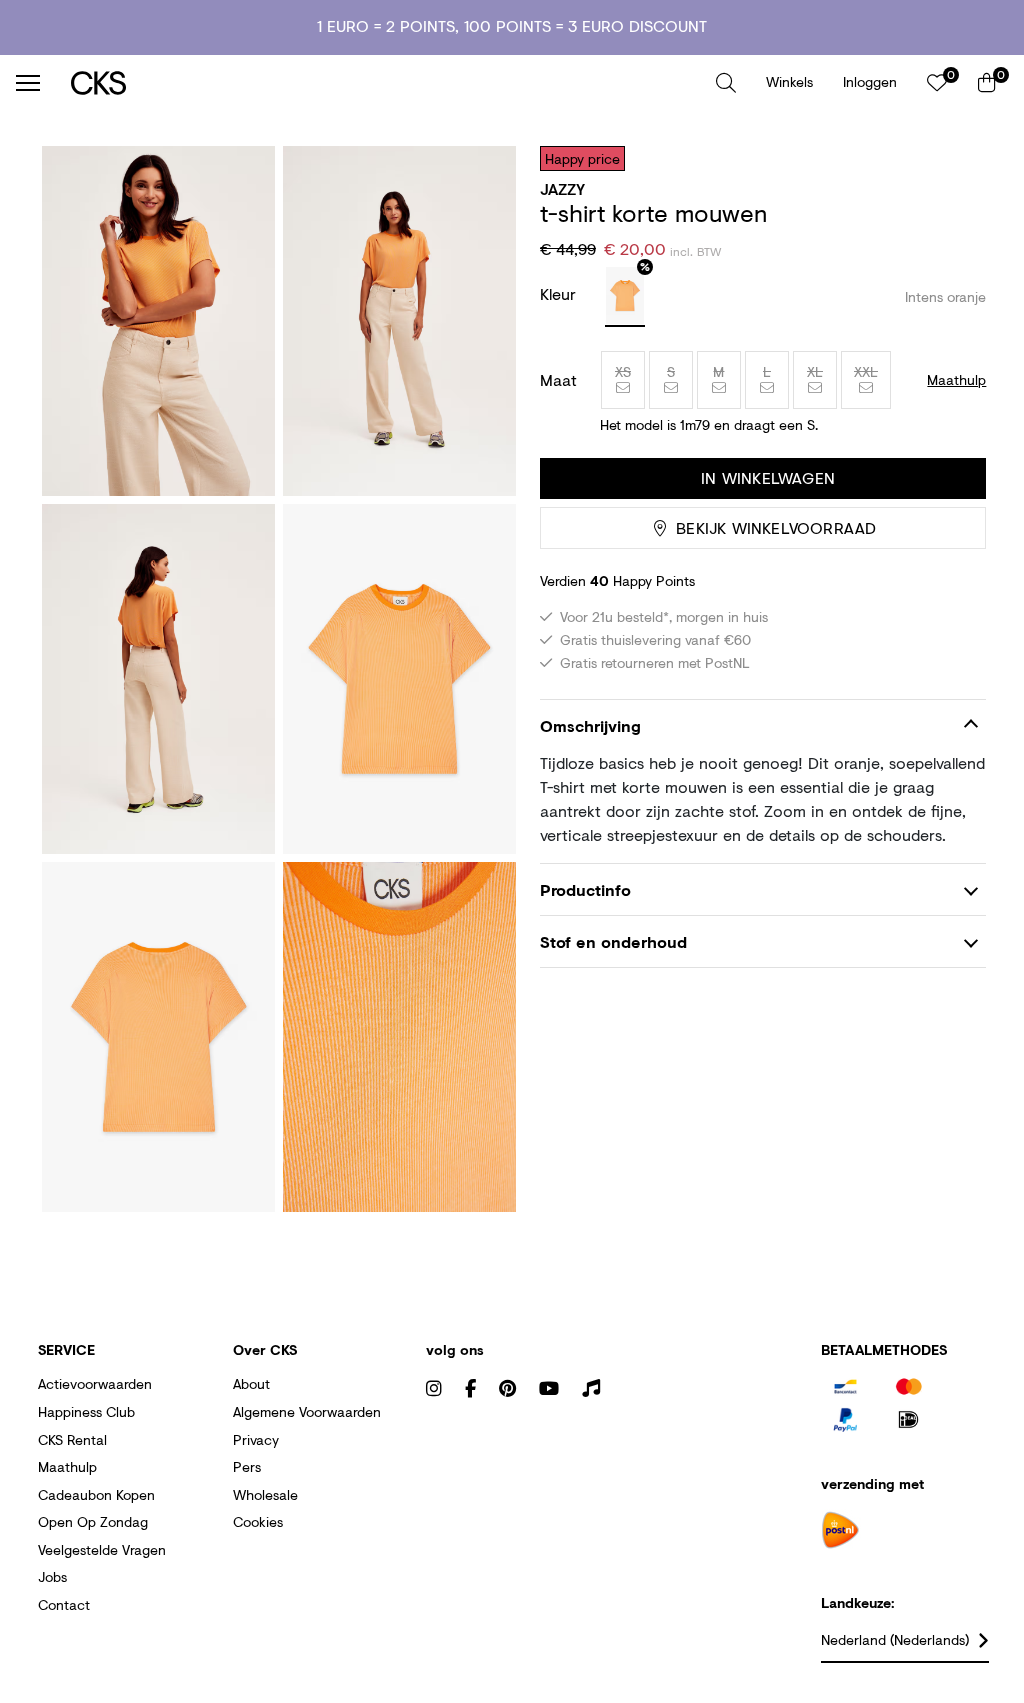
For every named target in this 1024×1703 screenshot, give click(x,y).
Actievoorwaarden (95, 1383)
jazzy (562, 188)
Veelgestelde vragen (102, 1549)
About (251, 1383)
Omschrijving (590, 725)
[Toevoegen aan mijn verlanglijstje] (956, 158)
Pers (247, 1466)
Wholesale (265, 1494)
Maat (558, 380)
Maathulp (67, 1466)
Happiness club (86, 1411)
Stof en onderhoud (613, 941)
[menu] (28, 83)
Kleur (560, 293)
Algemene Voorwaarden (307, 1411)
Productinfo (585, 889)
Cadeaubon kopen (96, 1494)
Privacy (256, 1439)
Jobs (52, 1576)
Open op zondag (93, 1521)
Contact (64, 1604)
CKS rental (72, 1439)
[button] (726, 83)
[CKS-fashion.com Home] (386, 82)
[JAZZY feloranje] (625, 297)
